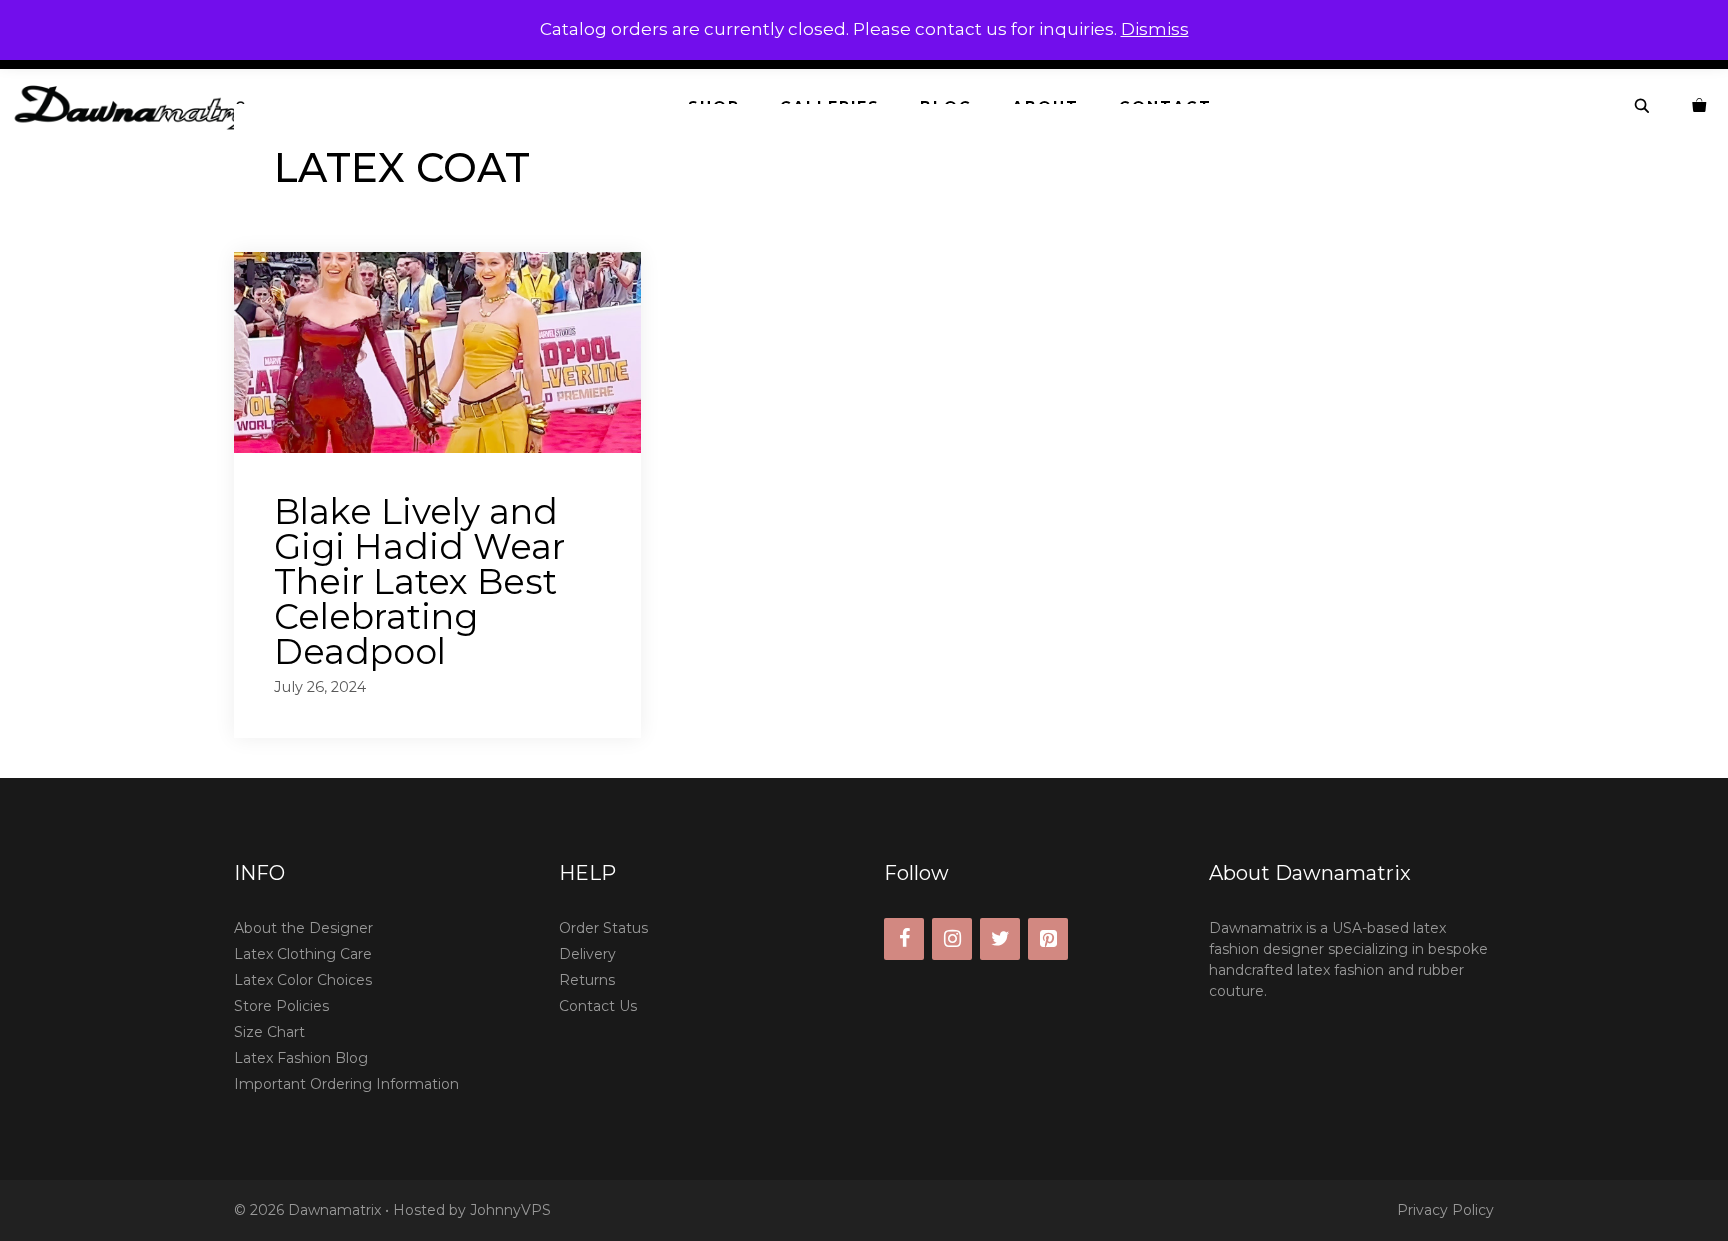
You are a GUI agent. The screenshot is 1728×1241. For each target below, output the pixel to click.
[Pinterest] (1048, 939)
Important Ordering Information (346, 1084)
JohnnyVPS (510, 1210)
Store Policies (281, 1006)
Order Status (603, 928)
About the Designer (303, 928)
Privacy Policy (1445, 1210)
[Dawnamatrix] (148, 106)
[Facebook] (904, 939)
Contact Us (598, 1006)
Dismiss (1155, 29)
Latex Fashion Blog (301, 1058)
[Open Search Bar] (1643, 106)
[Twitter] (1000, 939)
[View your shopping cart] (1700, 106)
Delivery (587, 954)
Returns (587, 980)
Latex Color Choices (303, 980)
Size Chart (269, 1032)
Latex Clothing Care (303, 954)
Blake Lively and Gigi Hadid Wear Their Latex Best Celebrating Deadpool (419, 581)
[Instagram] (952, 939)
